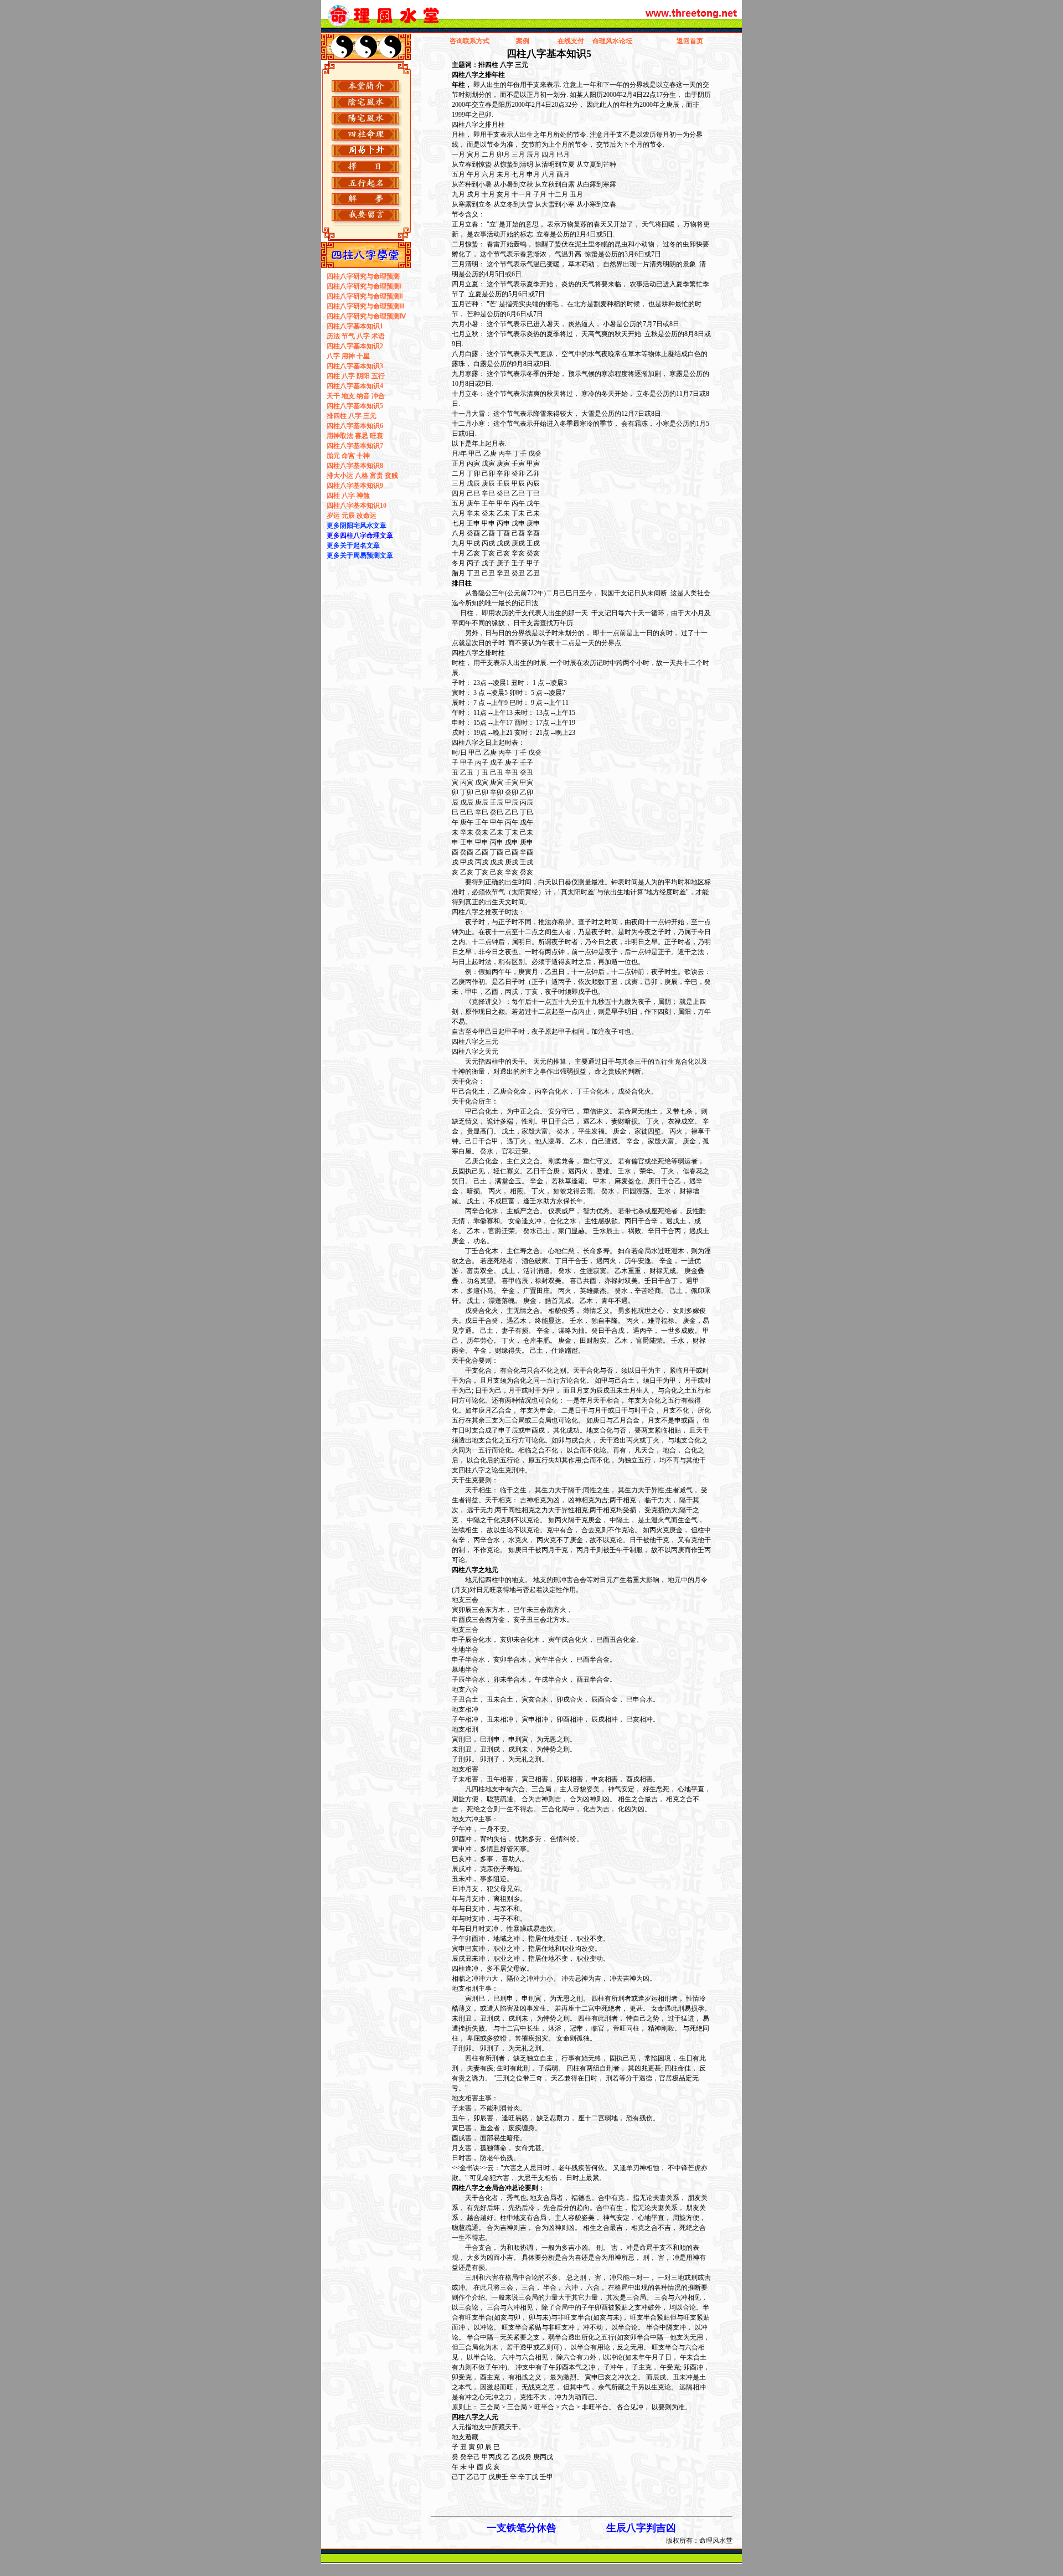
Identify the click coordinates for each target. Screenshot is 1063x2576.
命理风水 (606, 41)
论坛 (626, 41)
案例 (523, 41)
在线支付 (571, 41)
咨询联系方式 (469, 41)
